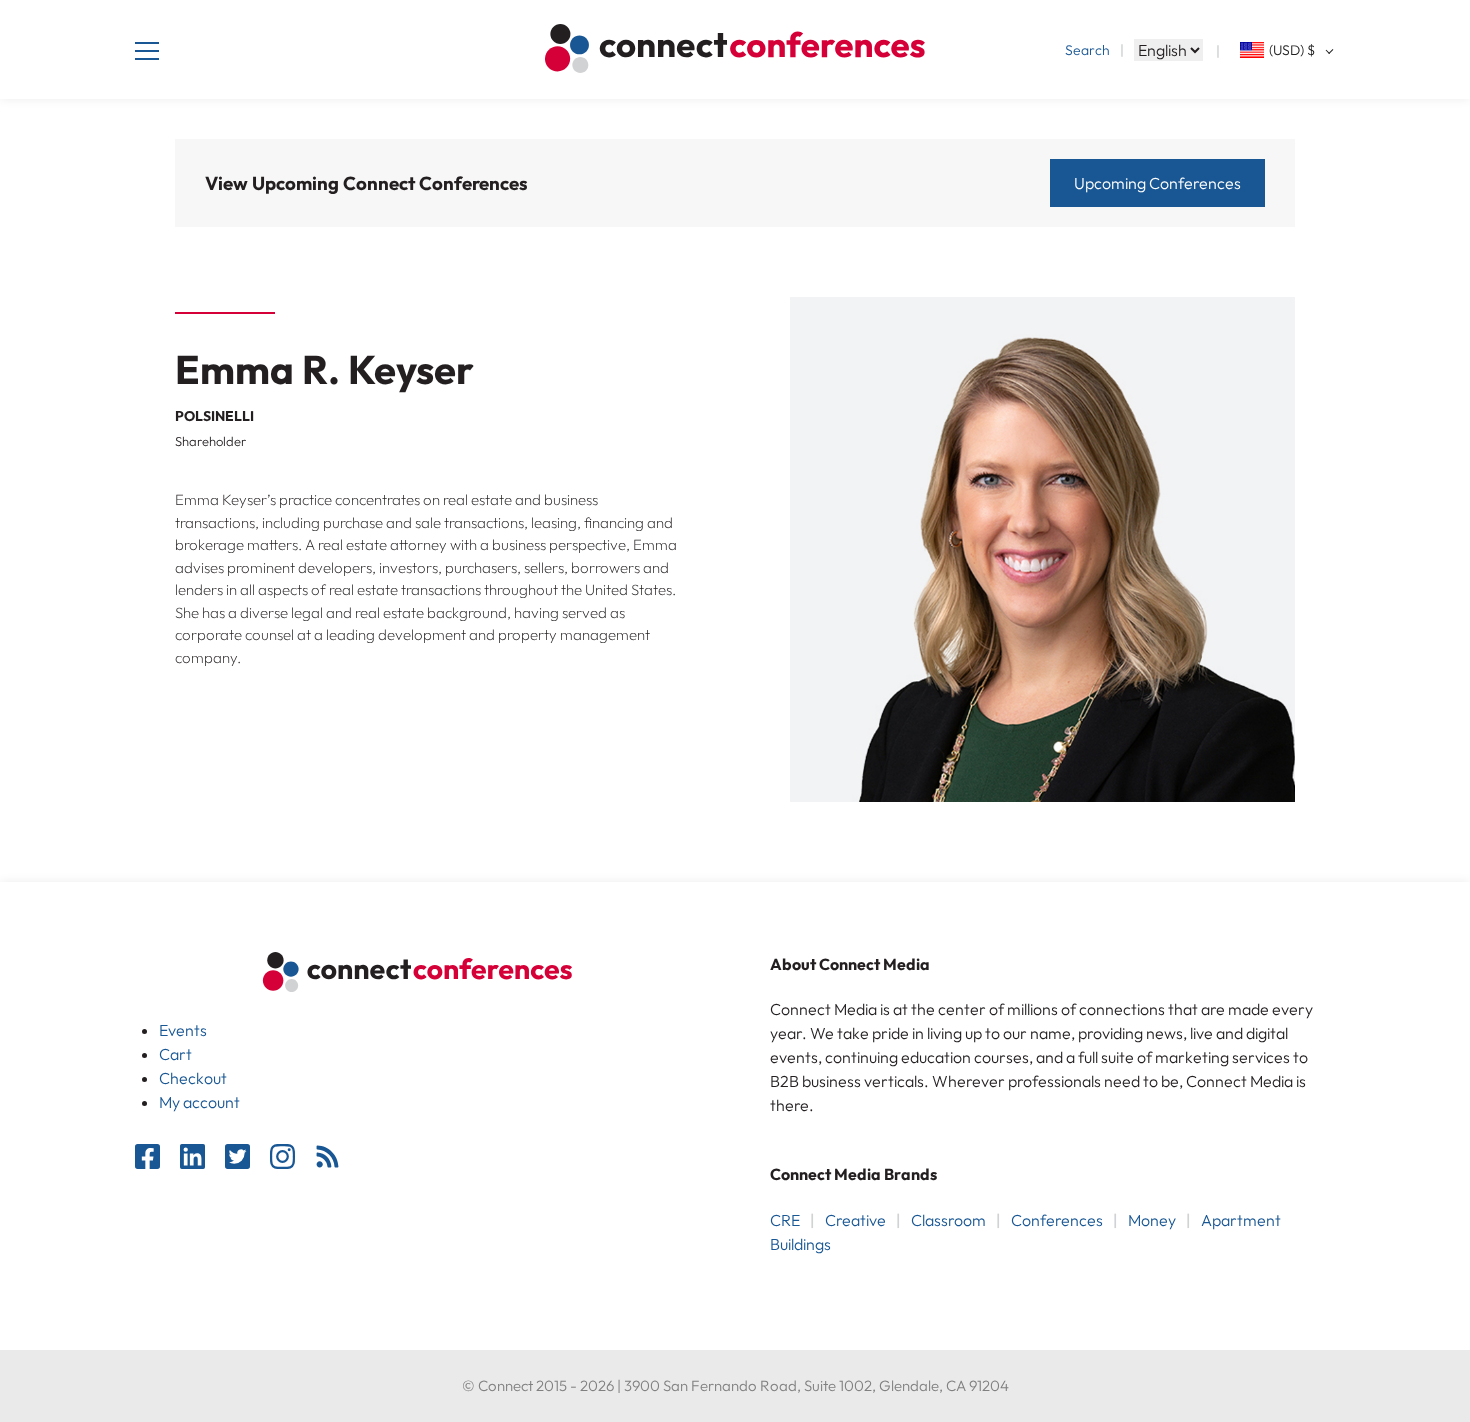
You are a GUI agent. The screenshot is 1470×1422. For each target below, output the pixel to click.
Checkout (193, 1078)
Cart (175, 1054)
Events (183, 1030)
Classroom (948, 1220)
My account (199, 1102)
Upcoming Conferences (1157, 183)
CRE (785, 1220)
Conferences (1057, 1220)
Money (1152, 1220)
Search (1087, 50)
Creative (855, 1220)
